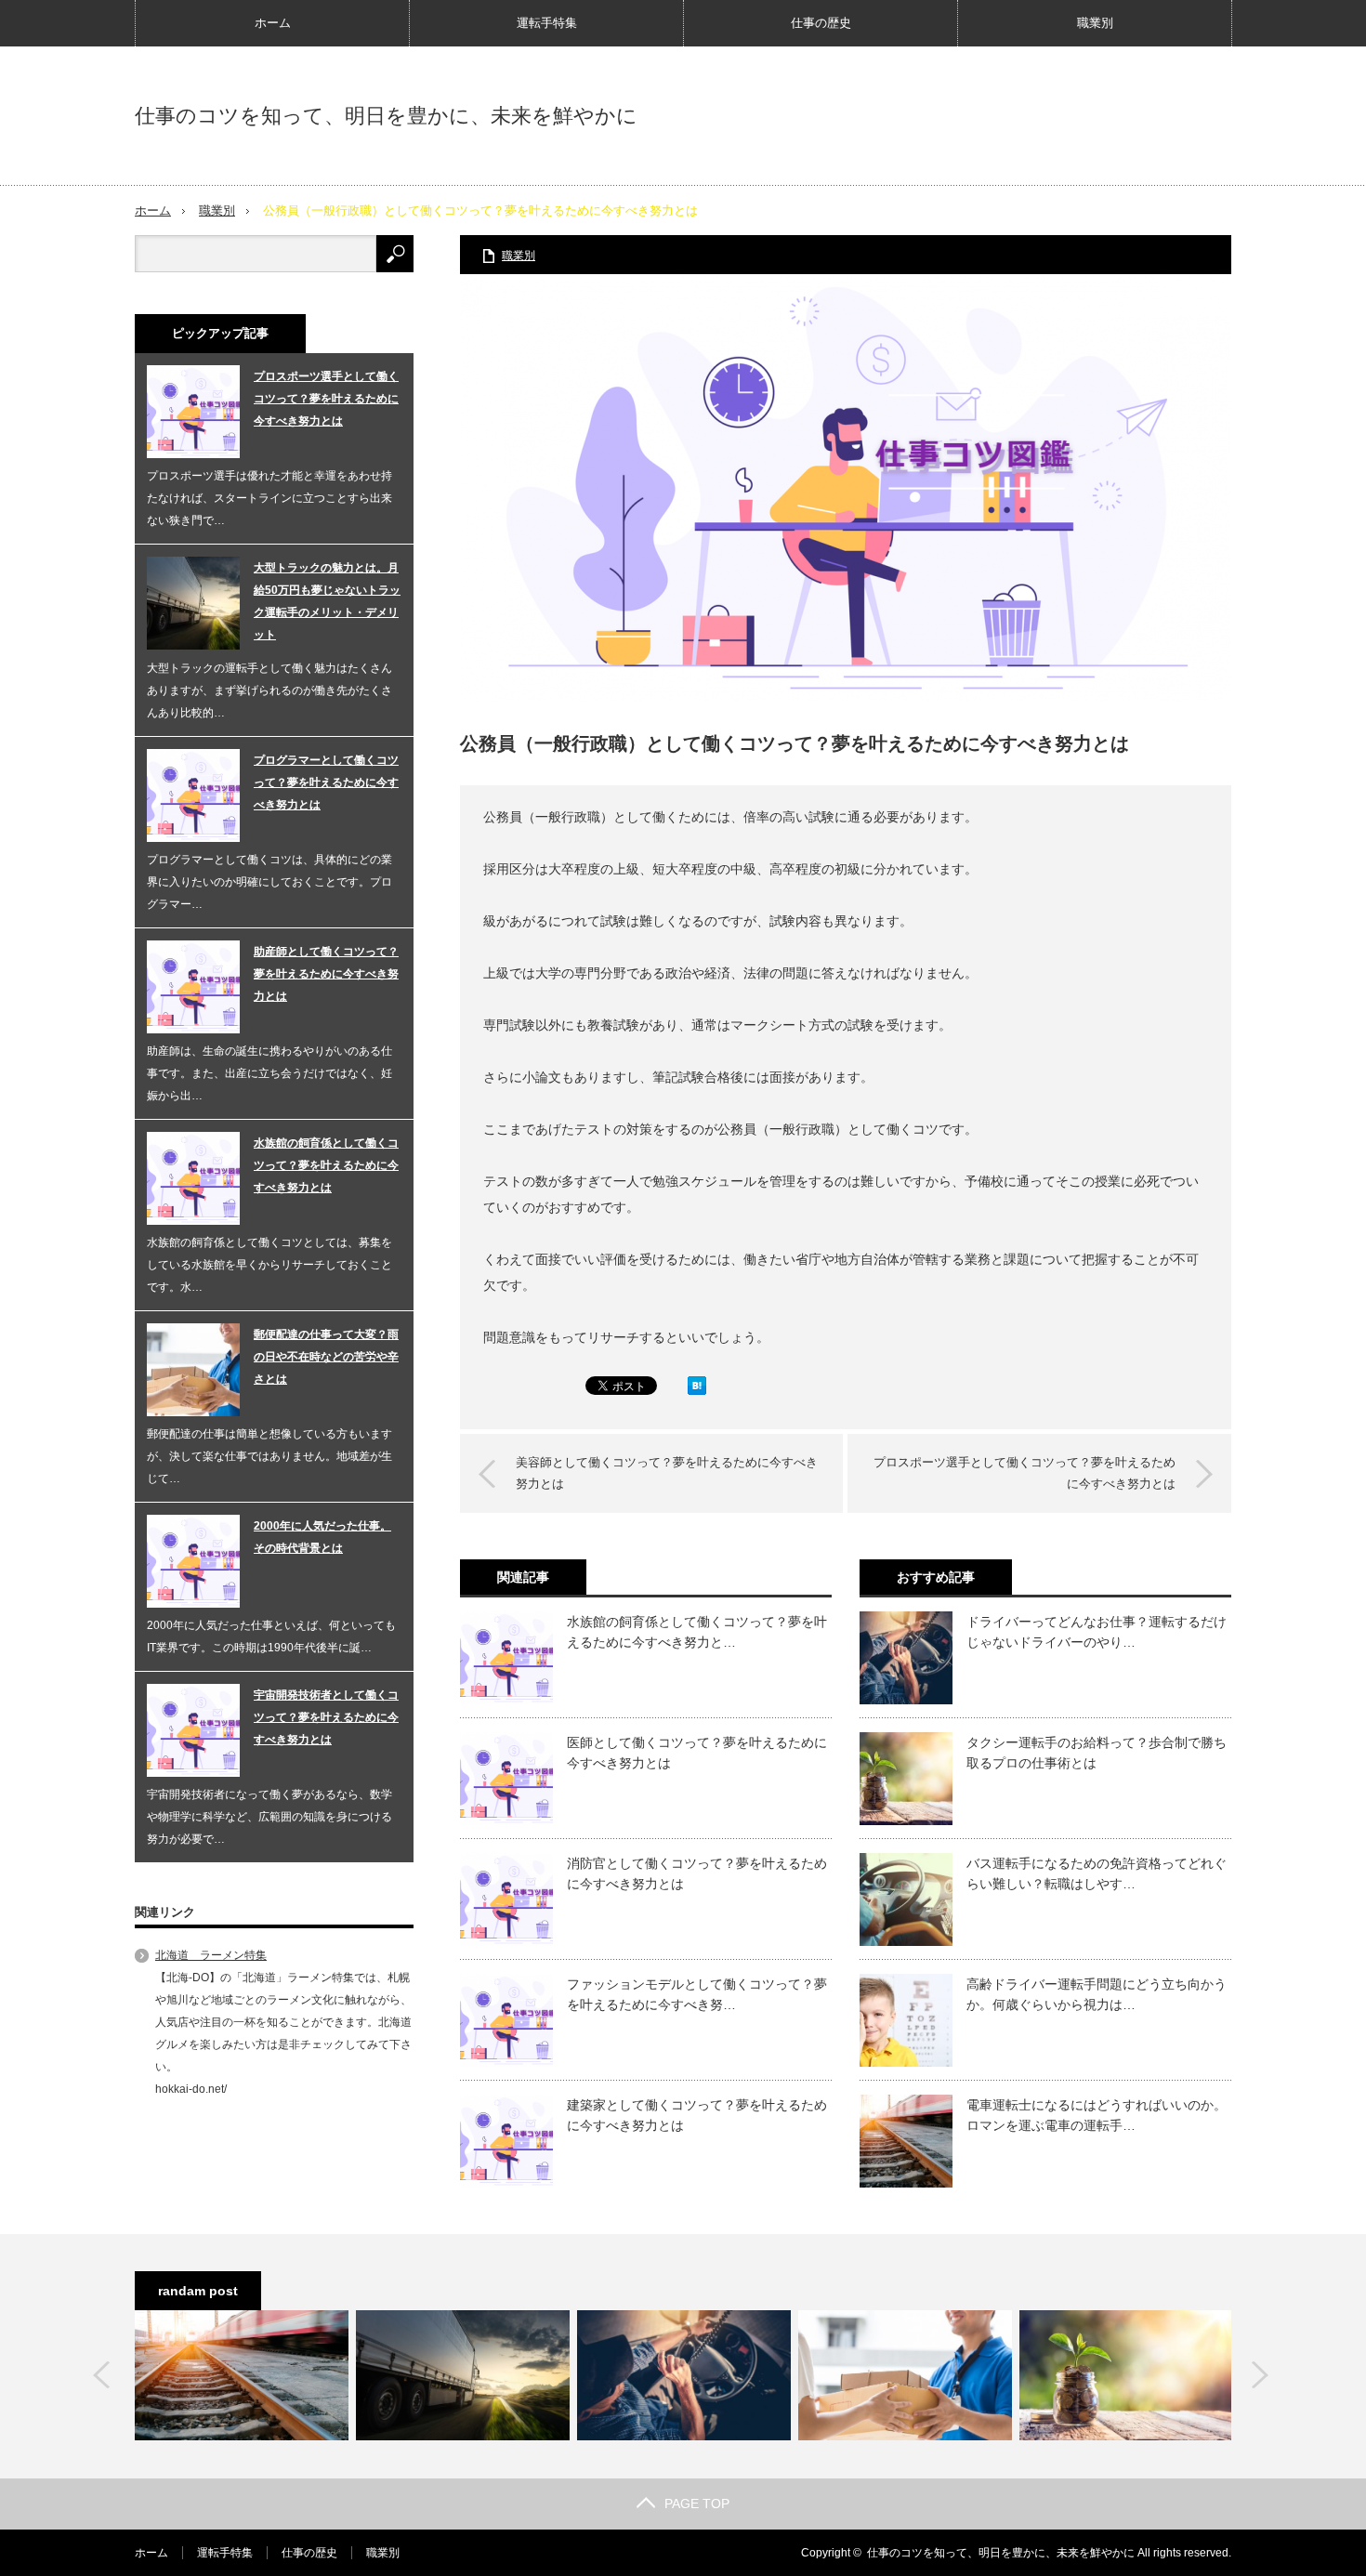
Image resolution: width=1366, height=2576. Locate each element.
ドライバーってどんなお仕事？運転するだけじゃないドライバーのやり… (1097, 1632)
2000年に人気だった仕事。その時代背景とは (322, 1537)
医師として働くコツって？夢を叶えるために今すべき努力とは (697, 1753)
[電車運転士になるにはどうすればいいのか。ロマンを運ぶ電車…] (242, 2375)
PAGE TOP (697, 2504)
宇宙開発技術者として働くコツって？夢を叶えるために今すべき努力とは (326, 1717)
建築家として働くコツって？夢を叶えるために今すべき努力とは (697, 2115)
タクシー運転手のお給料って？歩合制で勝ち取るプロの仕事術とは (1097, 1753)
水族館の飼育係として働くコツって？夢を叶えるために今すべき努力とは (326, 1165)
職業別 (1095, 23)
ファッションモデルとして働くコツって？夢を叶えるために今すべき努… (697, 1994)
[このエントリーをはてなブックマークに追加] (697, 1390)
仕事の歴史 (821, 23)
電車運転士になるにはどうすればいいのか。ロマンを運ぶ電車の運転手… (1097, 2115)
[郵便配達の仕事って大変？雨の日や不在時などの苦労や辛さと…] (905, 2375)
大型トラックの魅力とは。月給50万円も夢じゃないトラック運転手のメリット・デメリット (327, 601)
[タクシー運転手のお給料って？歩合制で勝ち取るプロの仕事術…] (1126, 2375)
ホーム (273, 23)
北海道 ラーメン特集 (211, 1955)
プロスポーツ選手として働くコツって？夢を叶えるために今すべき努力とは (1024, 1472)
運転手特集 (547, 23)
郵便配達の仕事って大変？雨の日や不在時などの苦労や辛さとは (326, 1357)
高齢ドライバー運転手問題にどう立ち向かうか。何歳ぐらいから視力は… (1097, 1994)
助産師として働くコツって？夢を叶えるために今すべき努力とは (326, 974)
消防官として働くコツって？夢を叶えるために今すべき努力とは (697, 1873)
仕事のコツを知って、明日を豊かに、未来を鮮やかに (386, 116)
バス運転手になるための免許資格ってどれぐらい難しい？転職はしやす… (1097, 1873)
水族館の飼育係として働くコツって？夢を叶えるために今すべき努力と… (697, 1632)
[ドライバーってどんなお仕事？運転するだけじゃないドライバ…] (684, 2375)
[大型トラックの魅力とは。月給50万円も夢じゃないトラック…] (463, 2375)
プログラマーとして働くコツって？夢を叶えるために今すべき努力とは (326, 782)
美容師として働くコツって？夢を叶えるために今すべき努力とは (667, 1472)
